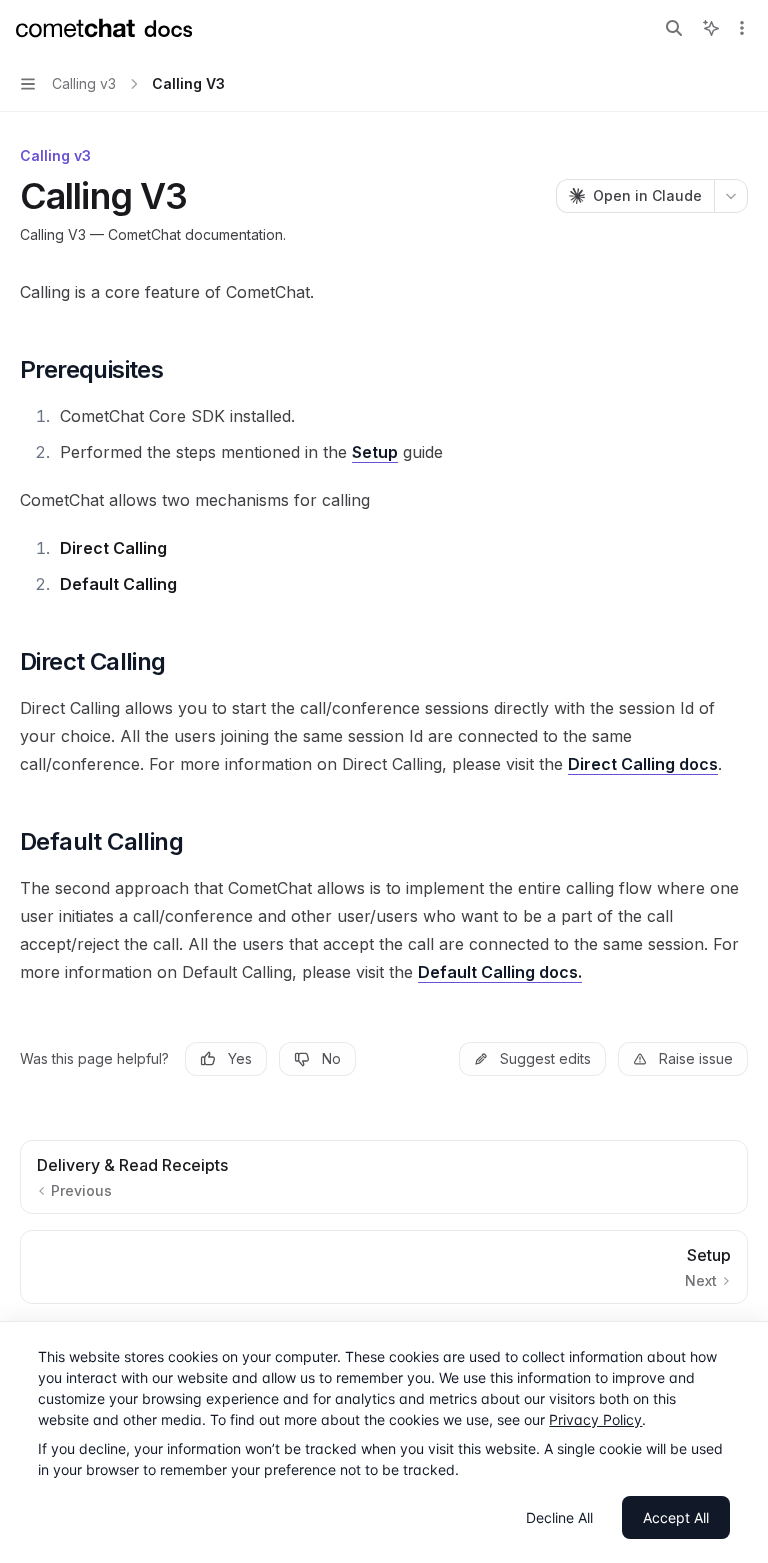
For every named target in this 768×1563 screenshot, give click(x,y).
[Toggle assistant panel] (711, 28)
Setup (375, 452)
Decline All (559, 1517)
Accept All (676, 1517)
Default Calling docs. (500, 972)
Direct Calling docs (643, 764)
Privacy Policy (595, 1419)
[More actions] (742, 28)
